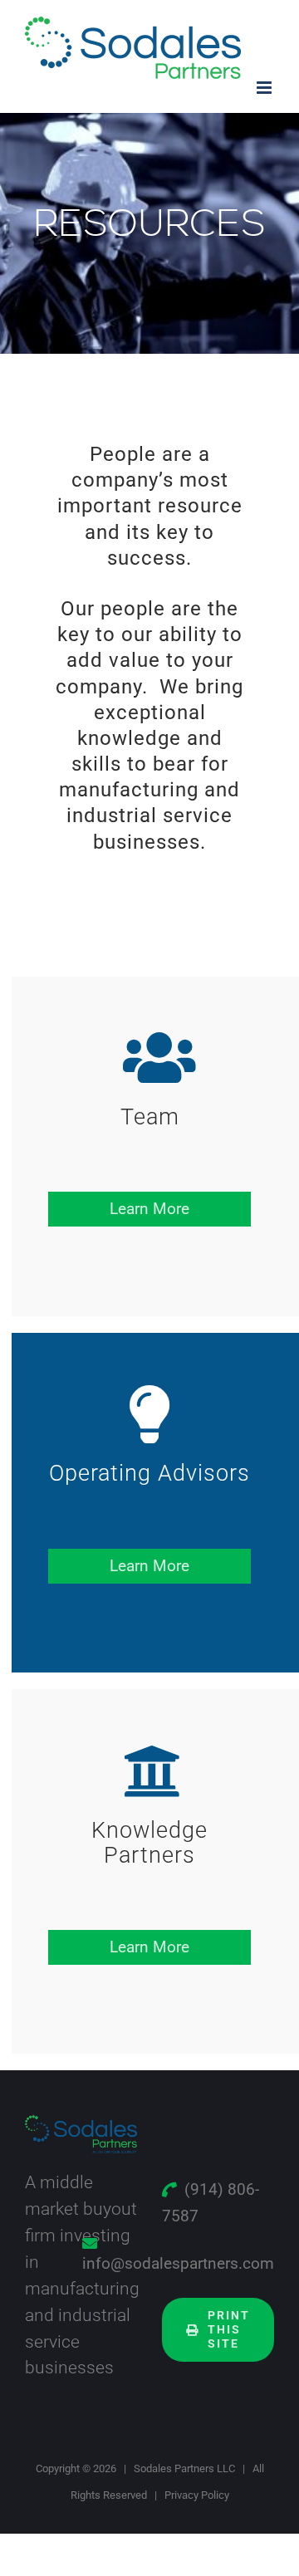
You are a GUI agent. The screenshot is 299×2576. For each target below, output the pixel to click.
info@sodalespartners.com (178, 2263)
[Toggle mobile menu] (265, 88)
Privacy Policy (197, 2495)
